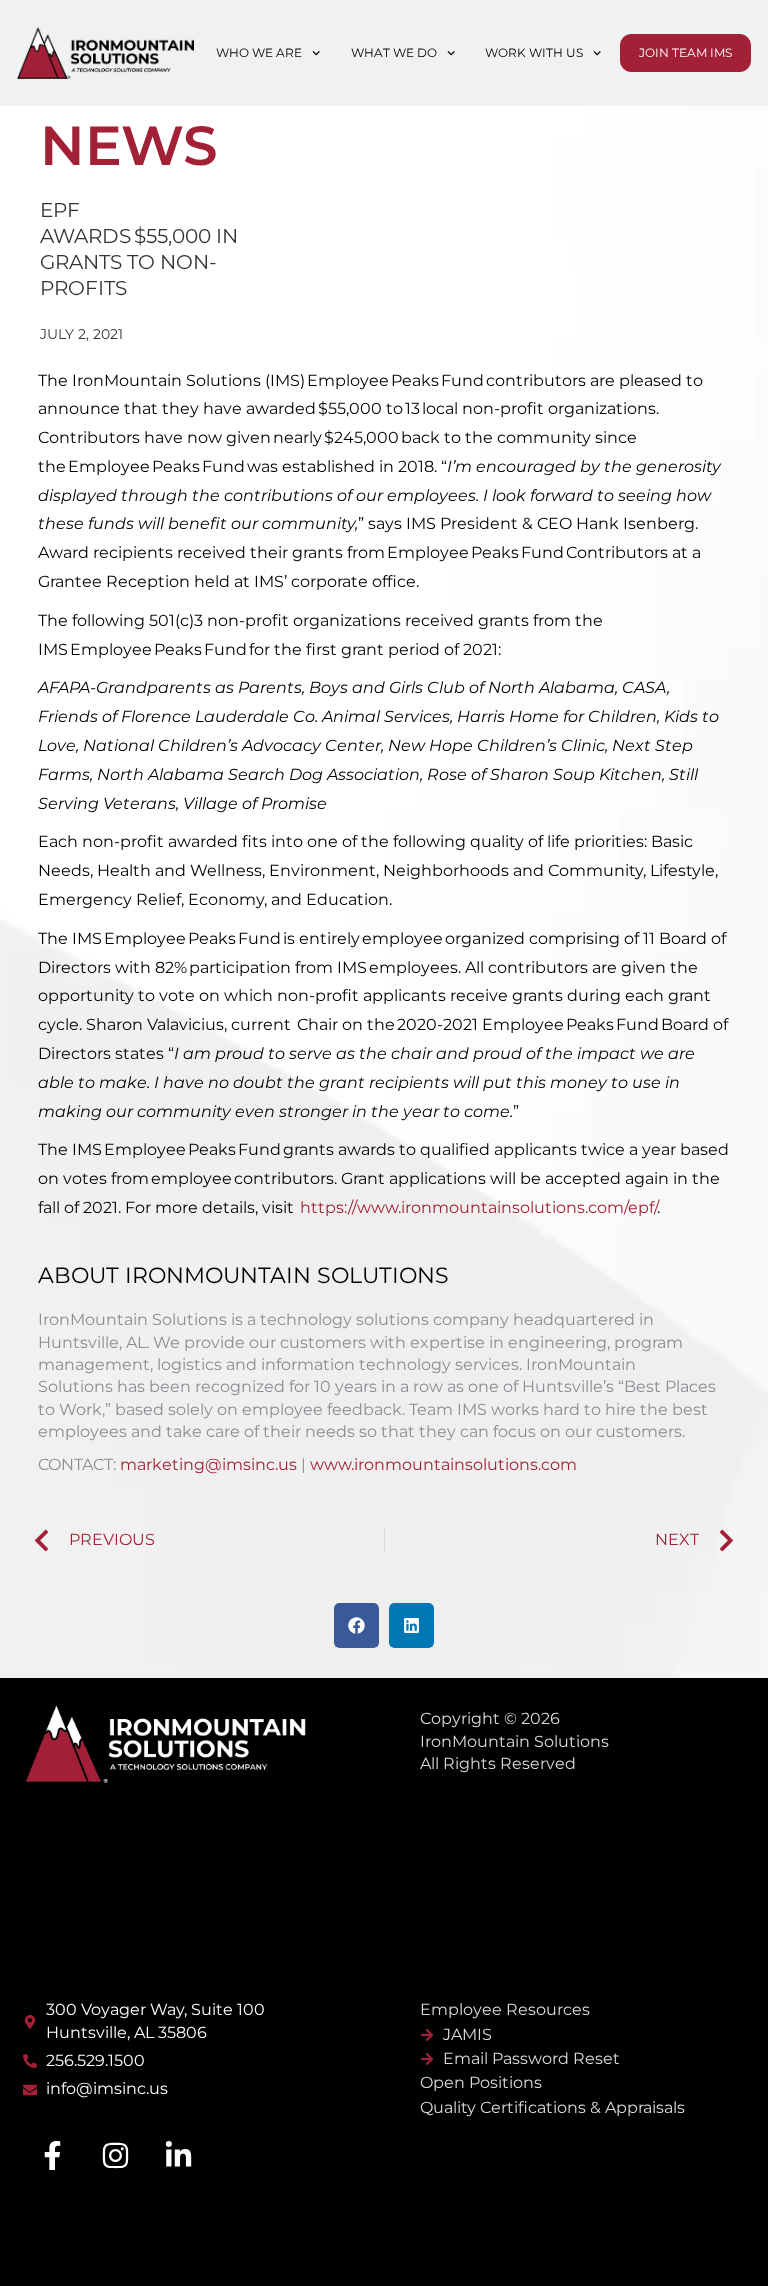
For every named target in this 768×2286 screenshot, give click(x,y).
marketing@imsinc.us (208, 1464)
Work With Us (534, 52)
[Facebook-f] (52, 2156)
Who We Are (259, 52)
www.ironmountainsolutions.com (443, 1464)
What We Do (394, 52)
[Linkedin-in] (178, 2156)
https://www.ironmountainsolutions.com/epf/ (478, 1207)
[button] (356, 1625)
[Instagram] (115, 2156)
